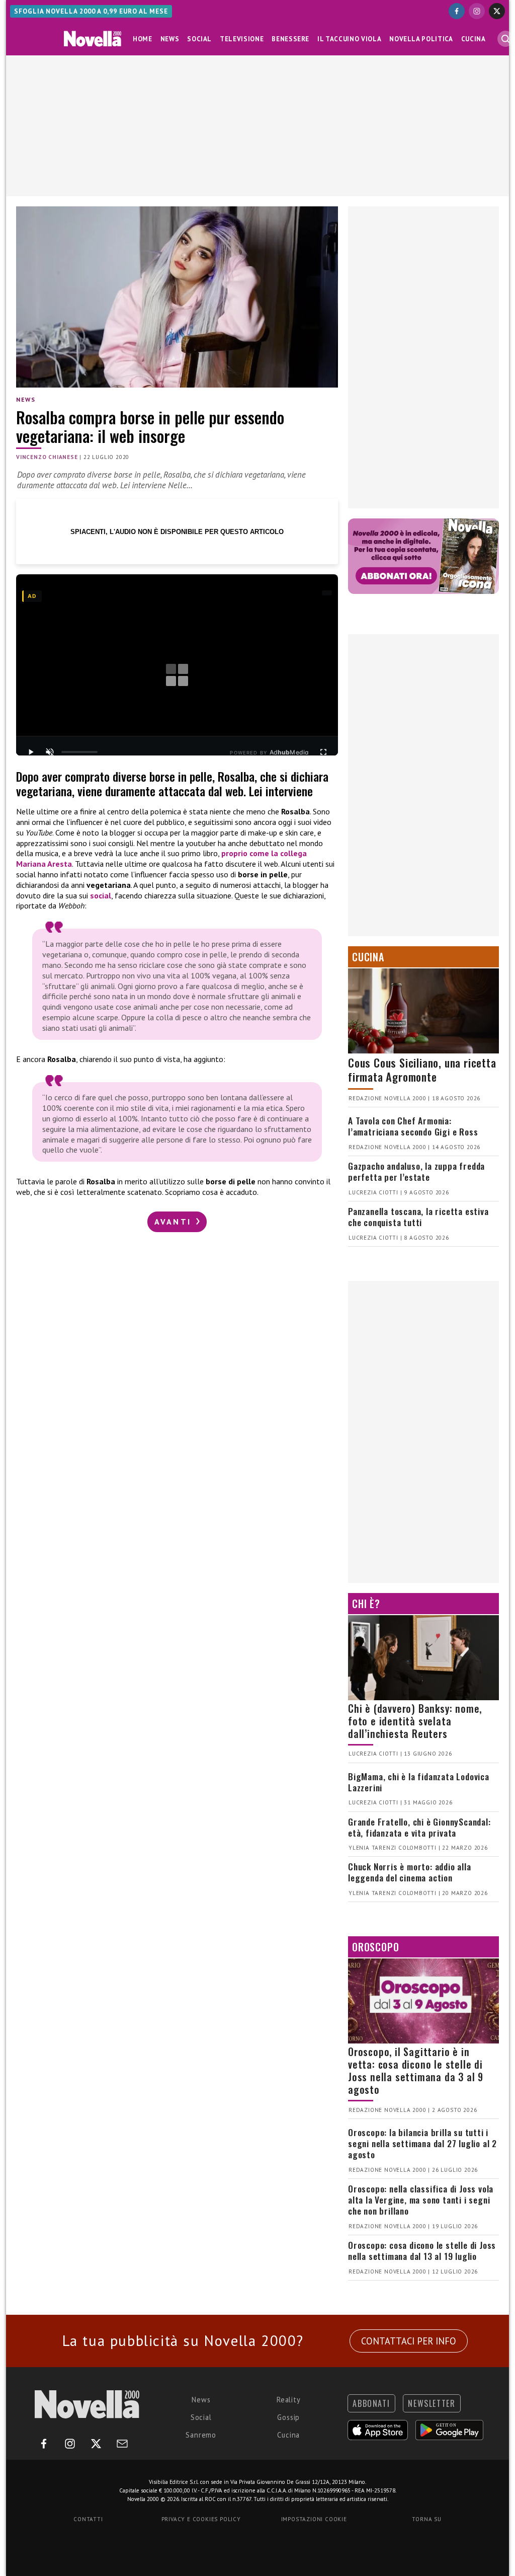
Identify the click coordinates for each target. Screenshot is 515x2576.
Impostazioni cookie (314, 2519)
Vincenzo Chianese (47, 457)
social (101, 895)
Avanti (175, 1222)
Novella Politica (421, 39)
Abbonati (371, 2403)
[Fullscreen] (323, 752)
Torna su (426, 2519)
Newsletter (432, 2403)
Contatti (88, 2519)
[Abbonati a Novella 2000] (423, 556)
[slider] (79, 752)
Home (143, 39)
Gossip (288, 2417)
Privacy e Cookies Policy (201, 2519)
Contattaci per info (409, 2341)
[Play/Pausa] (31, 752)
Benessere (290, 39)
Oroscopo (375, 1947)
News (170, 39)
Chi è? (366, 1604)
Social (199, 39)
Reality (289, 2400)
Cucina (474, 39)
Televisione (242, 39)
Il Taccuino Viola (349, 39)
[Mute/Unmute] (50, 752)
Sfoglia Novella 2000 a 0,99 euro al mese (91, 11)
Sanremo (201, 2435)
